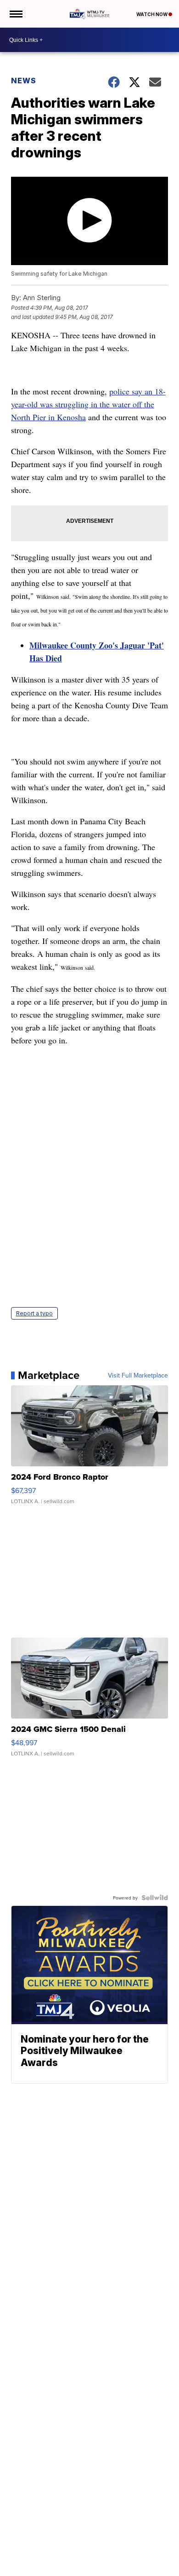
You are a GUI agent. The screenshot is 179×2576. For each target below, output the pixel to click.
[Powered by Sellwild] (155, 1898)
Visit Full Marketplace (138, 1375)
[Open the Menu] (15, 14)
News (24, 81)
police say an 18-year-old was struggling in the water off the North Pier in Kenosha (88, 404)
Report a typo (34, 1313)
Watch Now (152, 14)
